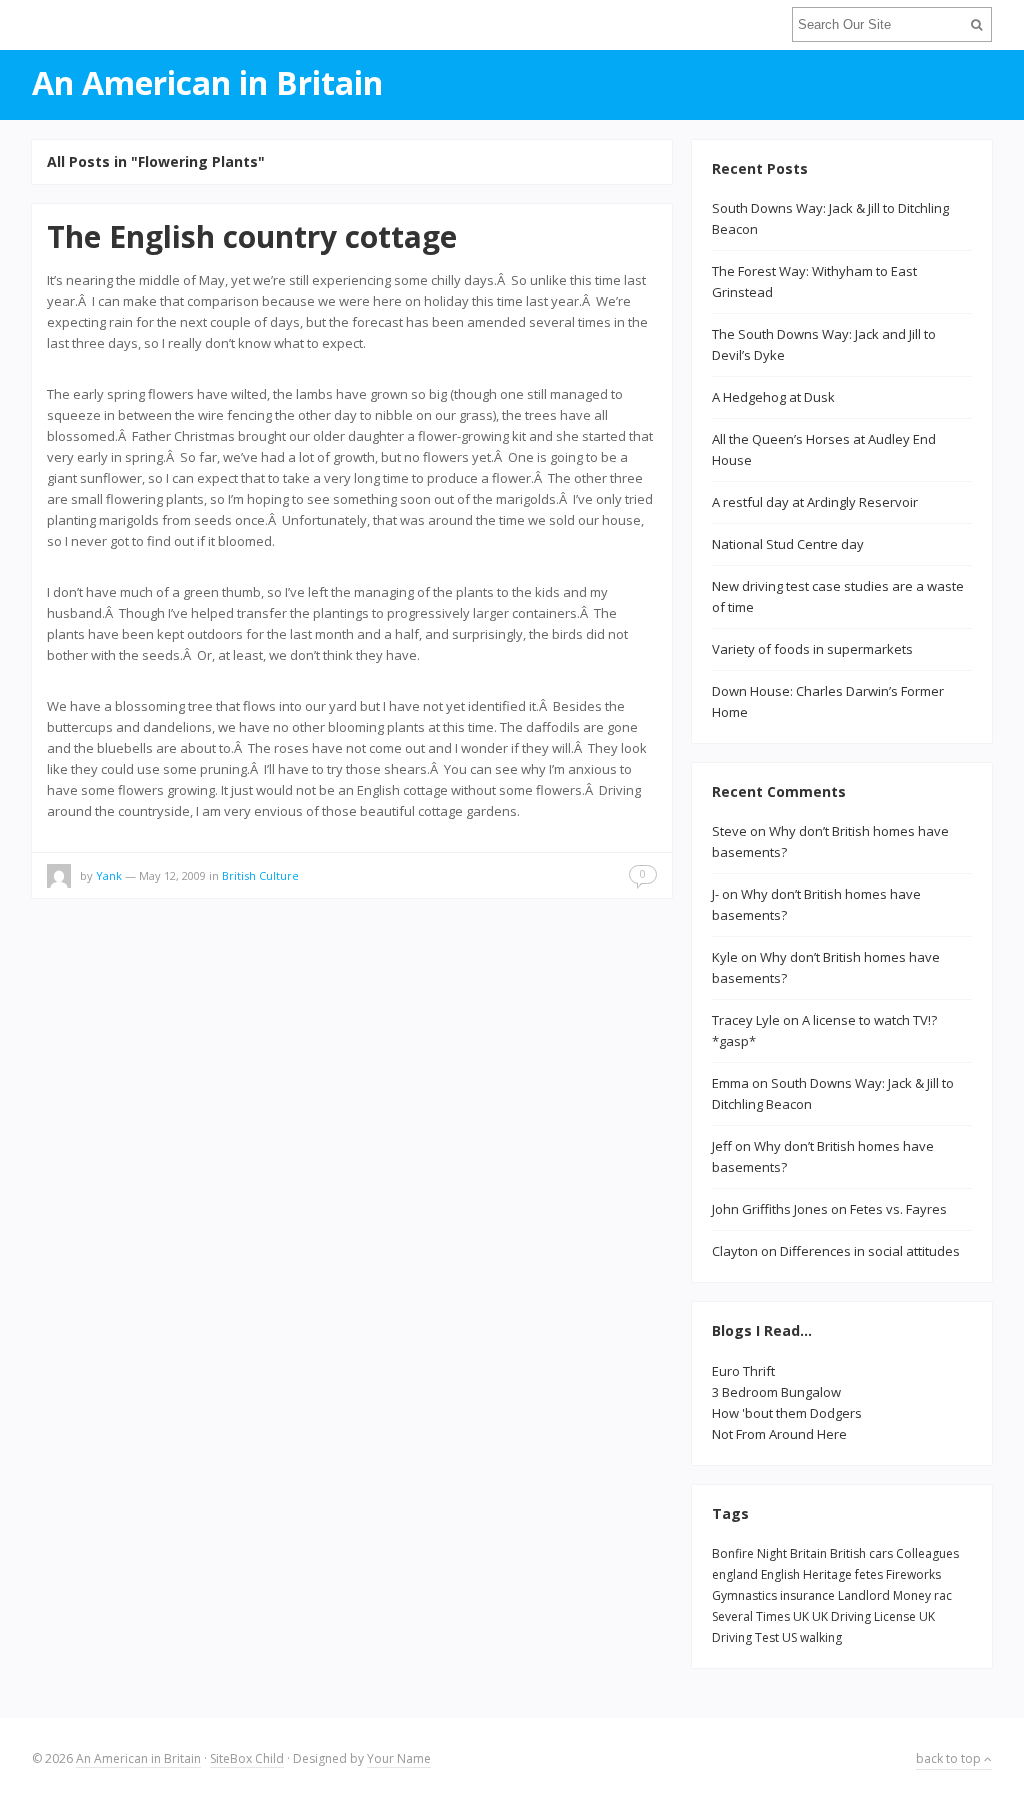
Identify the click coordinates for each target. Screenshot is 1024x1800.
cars (881, 1553)
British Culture (260, 875)
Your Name (399, 1758)
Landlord (864, 1595)
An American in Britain (138, 1758)
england (735, 1574)
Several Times (751, 1616)
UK (801, 1616)
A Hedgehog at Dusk (773, 397)
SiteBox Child (247, 1758)
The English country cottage (252, 236)
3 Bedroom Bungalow (776, 1392)
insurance (807, 1595)
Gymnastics (744, 1595)
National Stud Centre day (788, 544)
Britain (808, 1553)
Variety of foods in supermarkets (812, 649)
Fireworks (913, 1574)
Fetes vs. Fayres (898, 1209)
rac (943, 1595)
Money (912, 1595)
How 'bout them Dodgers (787, 1413)
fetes (869, 1574)
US (789, 1637)
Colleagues (927, 1553)
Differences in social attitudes (870, 1251)
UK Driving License (864, 1616)
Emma (730, 1083)
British (848, 1553)
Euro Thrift (743, 1371)
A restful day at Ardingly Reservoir (815, 502)
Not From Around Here (779, 1434)
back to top (950, 1758)
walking (821, 1637)
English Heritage (806, 1574)
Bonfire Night (749, 1553)
